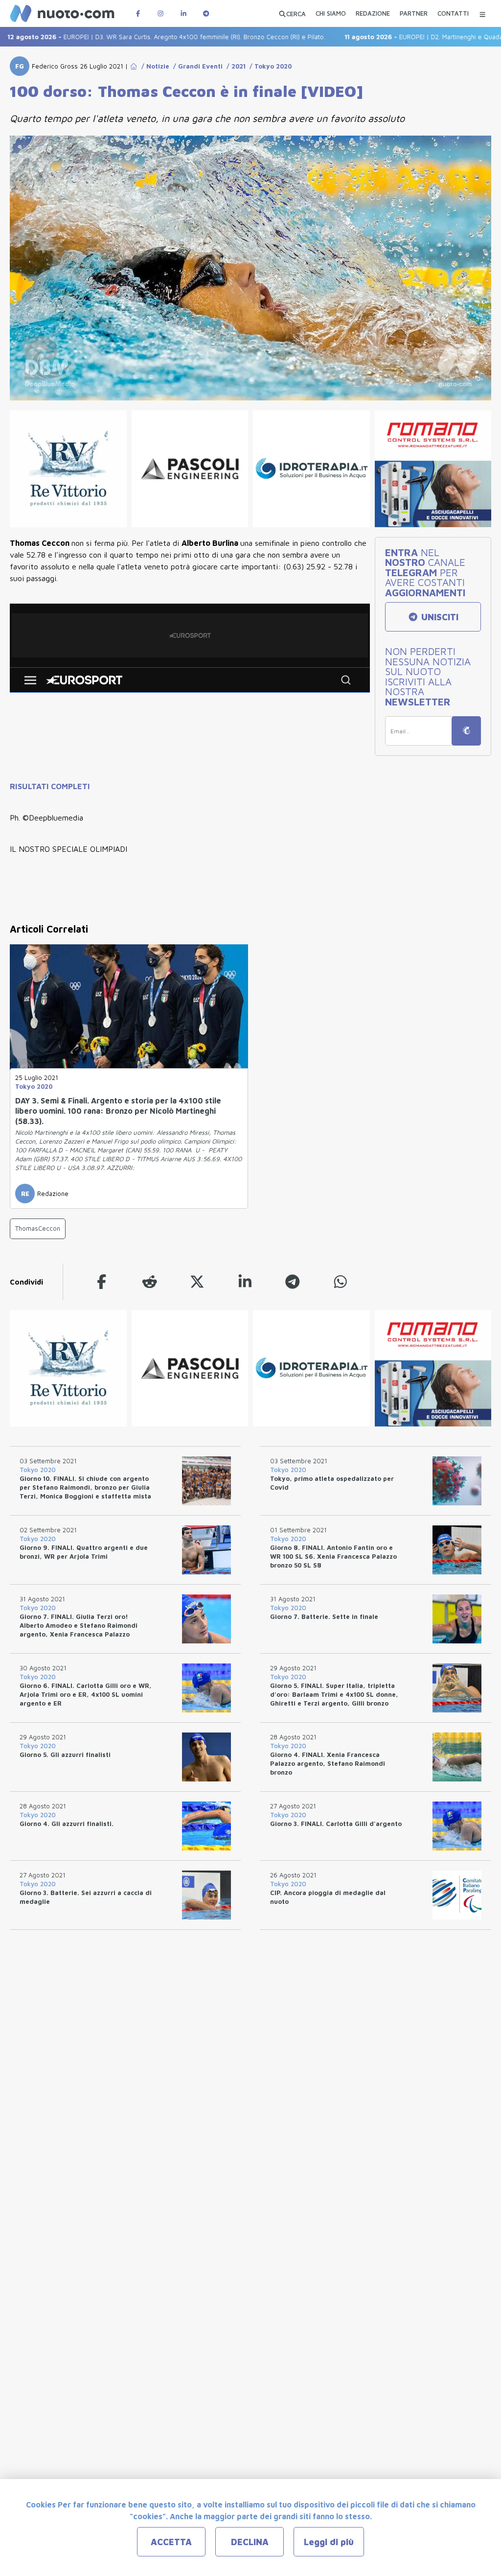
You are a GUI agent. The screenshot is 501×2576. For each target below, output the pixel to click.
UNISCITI (439, 617)
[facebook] (102, 1282)
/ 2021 (234, 66)
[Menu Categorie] (482, 13)
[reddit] (150, 1282)
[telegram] (293, 1282)
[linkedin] (245, 1282)
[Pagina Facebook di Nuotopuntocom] (138, 13)
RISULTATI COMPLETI (50, 786)
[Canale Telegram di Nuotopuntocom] (206, 13)
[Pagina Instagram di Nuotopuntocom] (160, 13)
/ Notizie (153, 66)
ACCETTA (171, 2542)
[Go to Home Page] (134, 66)
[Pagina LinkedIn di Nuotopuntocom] (183, 13)
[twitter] (197, 1282)
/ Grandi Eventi (196, 66)
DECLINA (250, 2542)
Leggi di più (329, 2542)
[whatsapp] (341, 1282)
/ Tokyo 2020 (269, 66)
